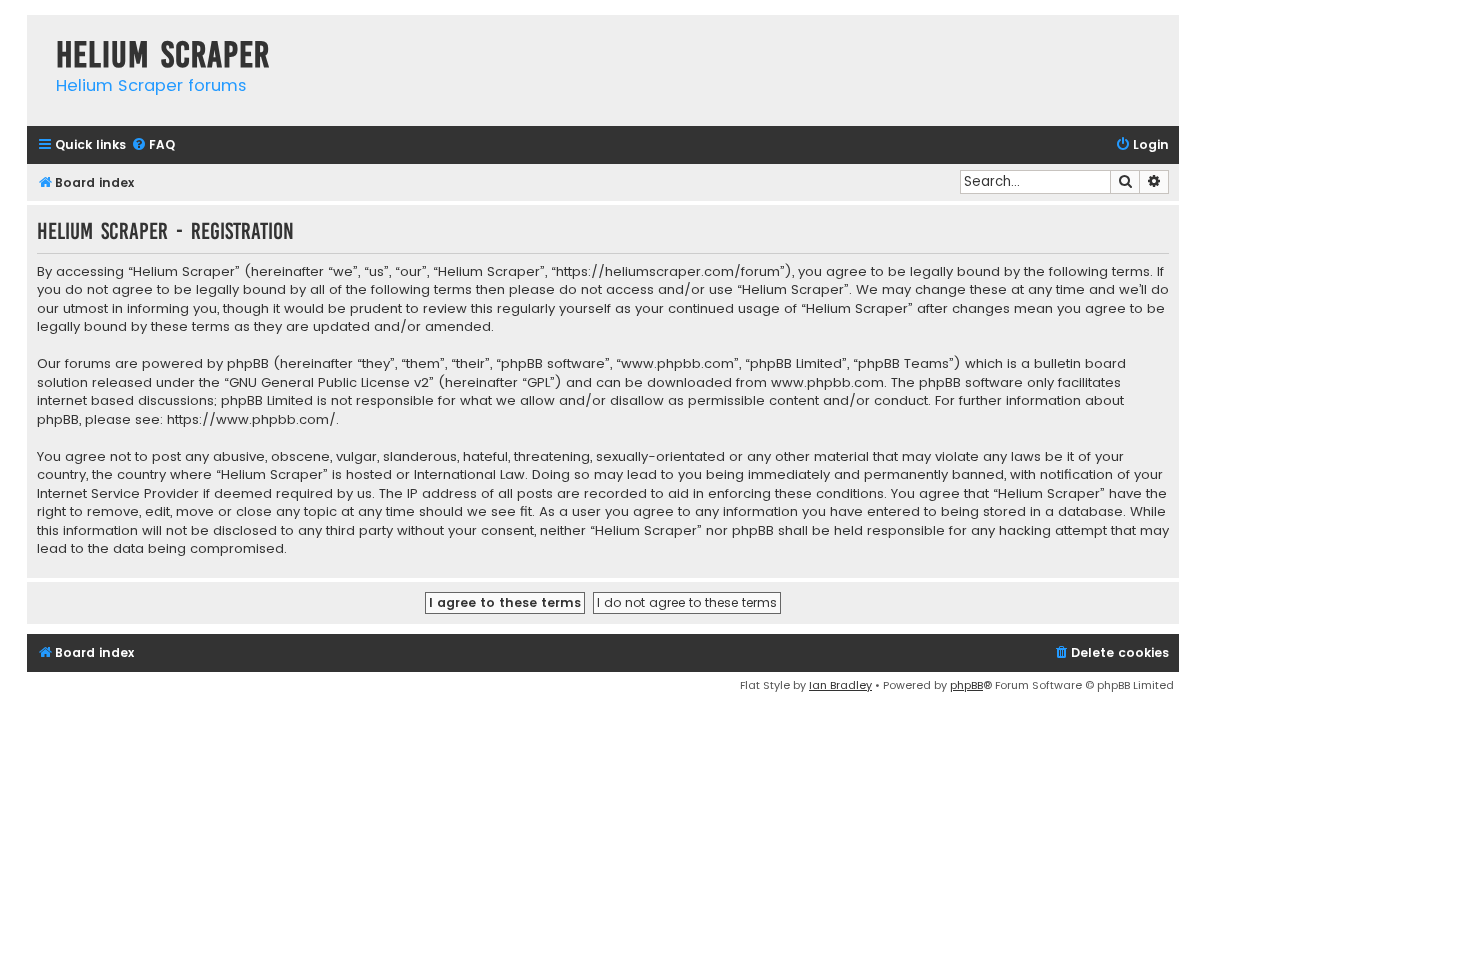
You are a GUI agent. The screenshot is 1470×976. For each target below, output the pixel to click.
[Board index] (36, 34)
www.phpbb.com (827, 383)
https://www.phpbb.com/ (251, 420)
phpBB (966, 685)
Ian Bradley (840, 685)
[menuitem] (153, 145)
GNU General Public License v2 (329, 383)
